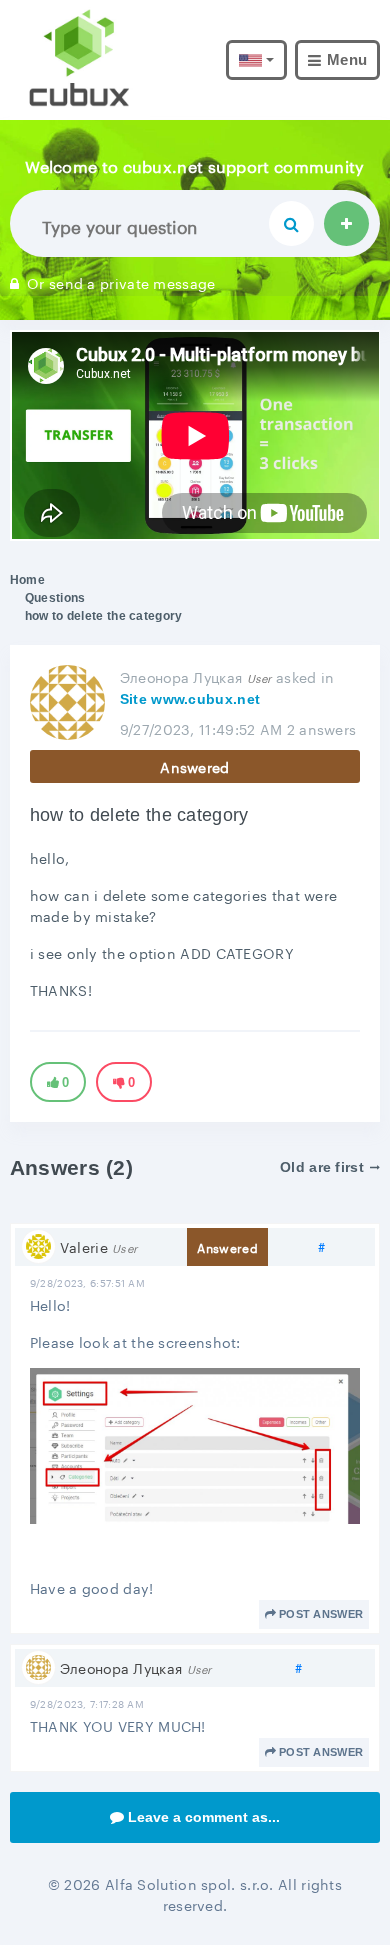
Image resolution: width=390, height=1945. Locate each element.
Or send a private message (121, 282)
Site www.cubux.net (190, 699)
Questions (55, 598)
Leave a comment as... (204, 1817)
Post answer (321, 1614)
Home (27, 580)
